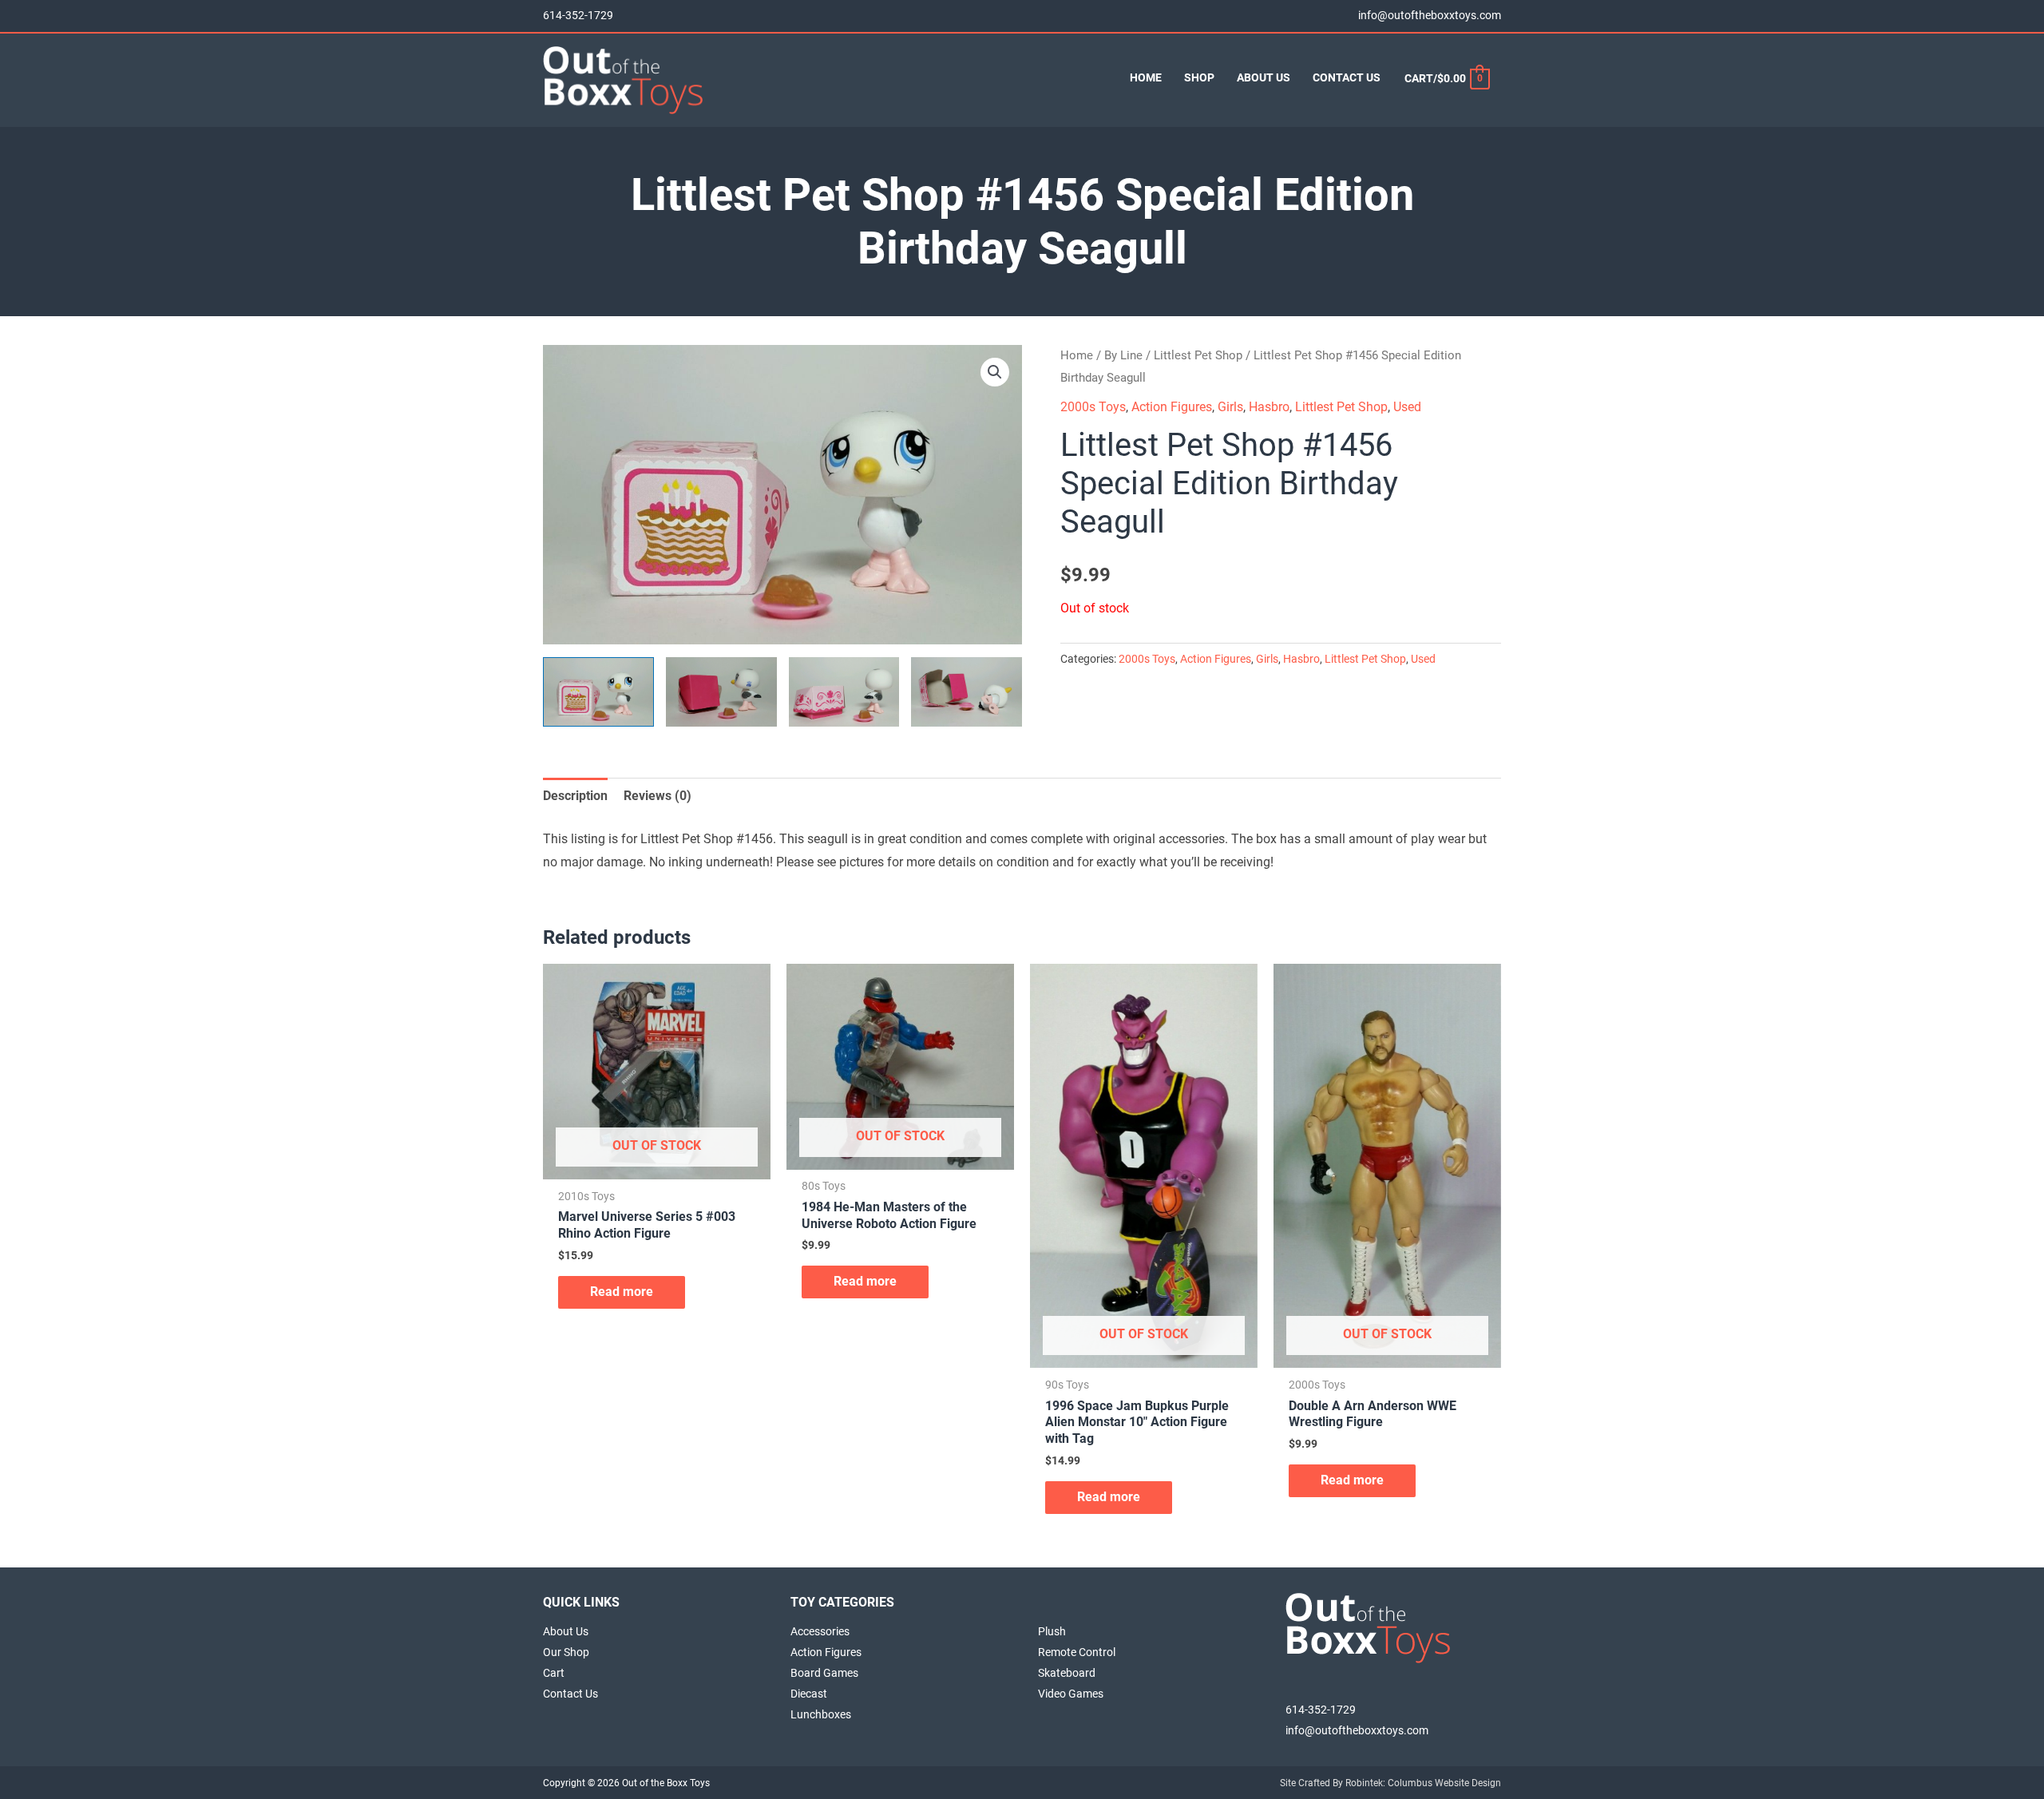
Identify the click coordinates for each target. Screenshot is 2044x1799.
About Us (566, 1631)
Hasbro (1269, 407)
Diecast (809, 1694)
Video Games (1071, 1694)
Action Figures (1172, 407)
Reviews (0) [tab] (658, 796)
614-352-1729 (578, 16)
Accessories (820, 1631)
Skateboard (1067, 1673)
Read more (622, 1292)
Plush (1052, 1631)
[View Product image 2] (721, 692)
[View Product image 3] (844, 692)
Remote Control (1077, 1652)
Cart (554, 1673)
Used (1407, 407)
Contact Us (570, 1694)
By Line (1123, 355)
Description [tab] (575, 796)
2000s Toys (1093, 407)
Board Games (824, 1673)
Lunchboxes (821, 1714)
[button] (995, 372)
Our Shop (566, 1652)
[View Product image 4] (967, 692)
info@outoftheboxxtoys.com (1430, 16)
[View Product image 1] (598, 692)
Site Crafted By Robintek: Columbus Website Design (1390, 1783)
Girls (1230, 407)
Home (1077, 355)
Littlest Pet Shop (1198, 355)
